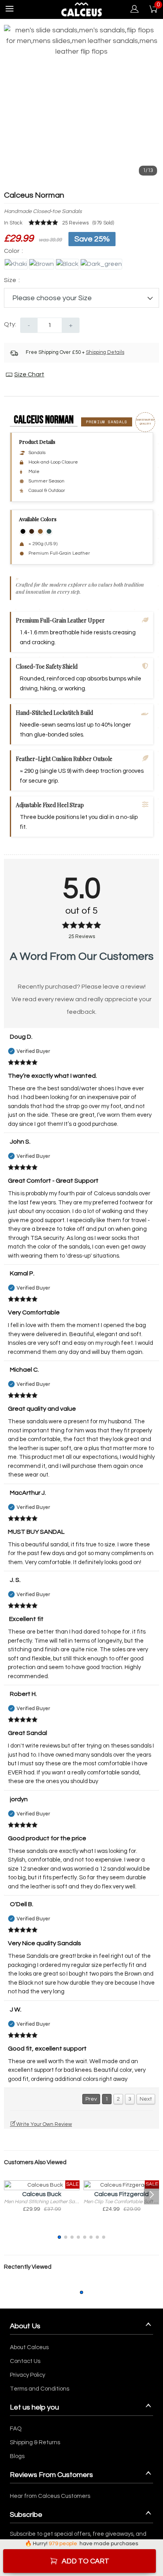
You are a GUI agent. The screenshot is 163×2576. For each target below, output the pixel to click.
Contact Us (25, 2361)
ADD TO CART (85, 2561)
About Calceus (29, 2347)
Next (146, 2099)
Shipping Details (105, 352)
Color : (13, 251)
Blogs (17, 2456)
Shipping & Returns (35, 2442)
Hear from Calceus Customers (50, 2496)
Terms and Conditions (40, 2389)
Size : (12, 280)
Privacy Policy (27, 2375)
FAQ (16, 2429)
